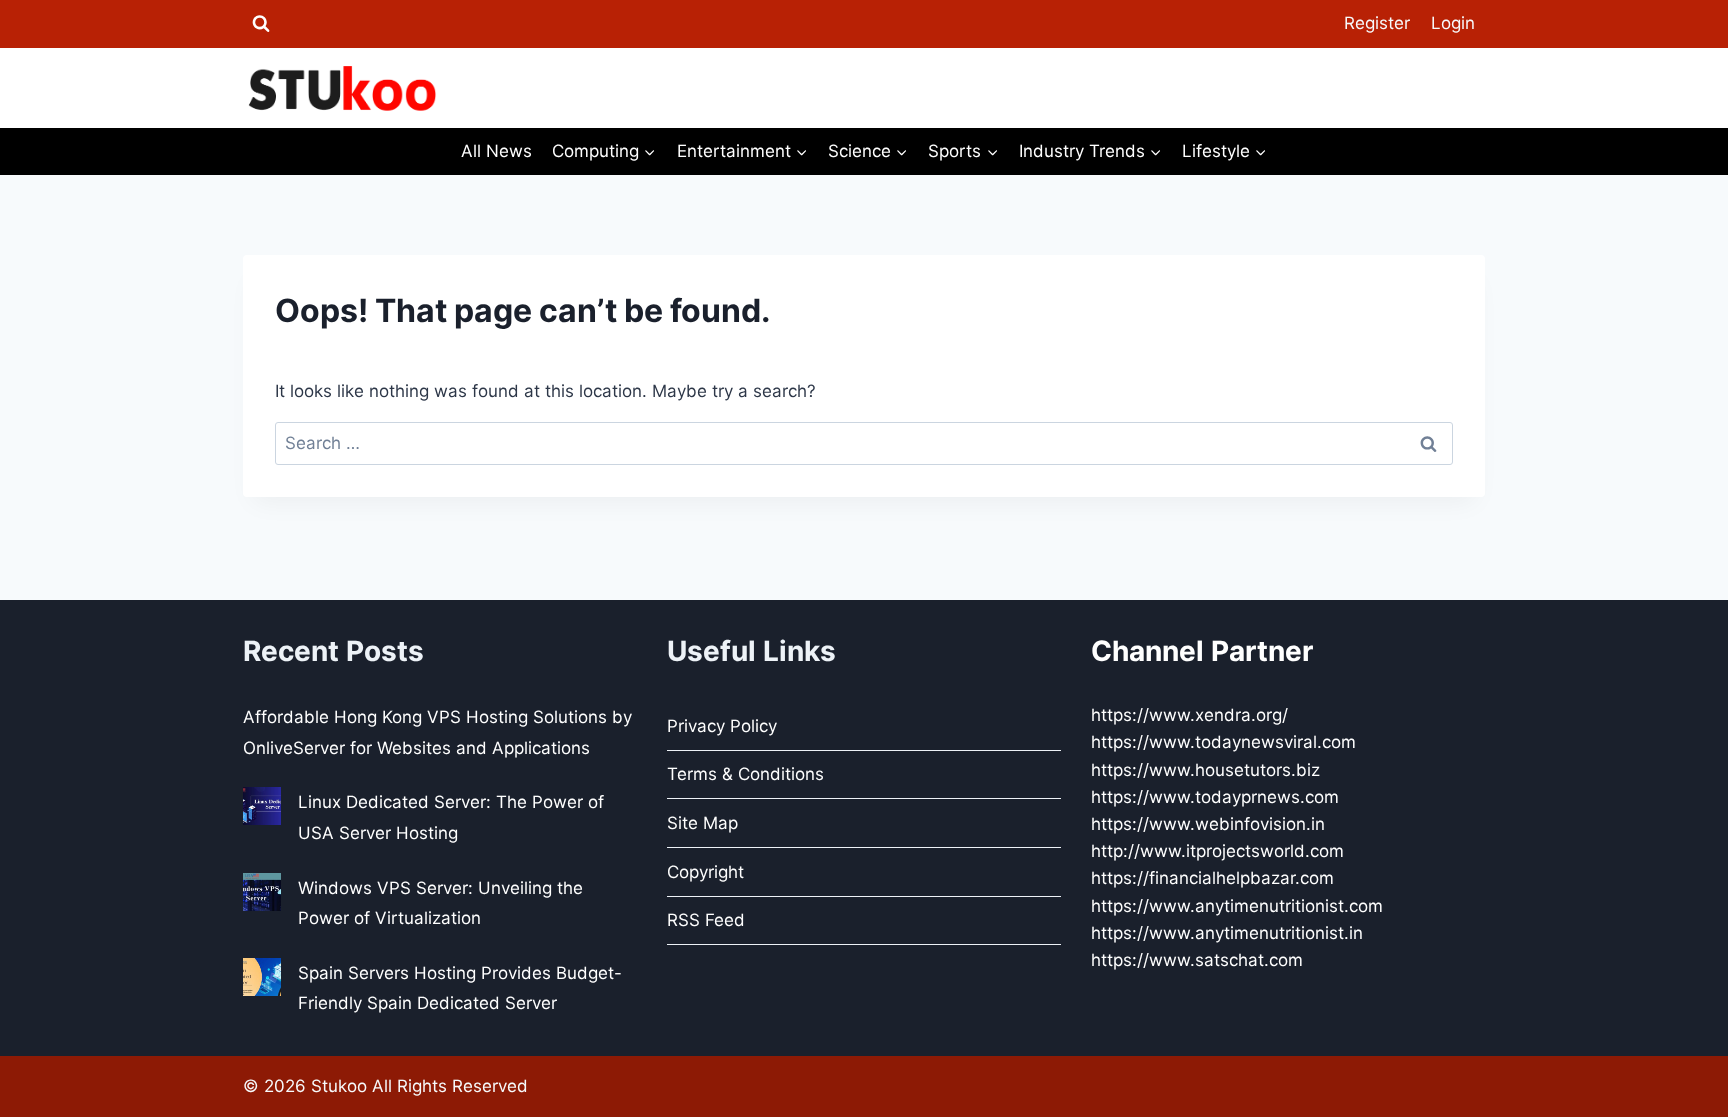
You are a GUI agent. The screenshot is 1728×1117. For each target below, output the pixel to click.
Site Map (702, 823)
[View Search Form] (261, 24)
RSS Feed (706, 920)
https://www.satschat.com (1197, 960)
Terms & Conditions (745, 774)
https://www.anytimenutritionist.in (1227, 933)
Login (1453, 23)
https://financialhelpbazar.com (1212, 878)
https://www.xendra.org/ (1189, 715)
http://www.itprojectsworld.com (1217, 851)
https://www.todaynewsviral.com (1223, 742)
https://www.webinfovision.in (1208, 824)
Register (1377, 23)
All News (496, 151)
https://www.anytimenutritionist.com (1237, 906)
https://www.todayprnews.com (1215, 797)
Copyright (705, 872)
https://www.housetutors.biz (1205, 770)
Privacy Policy (722, 726)
